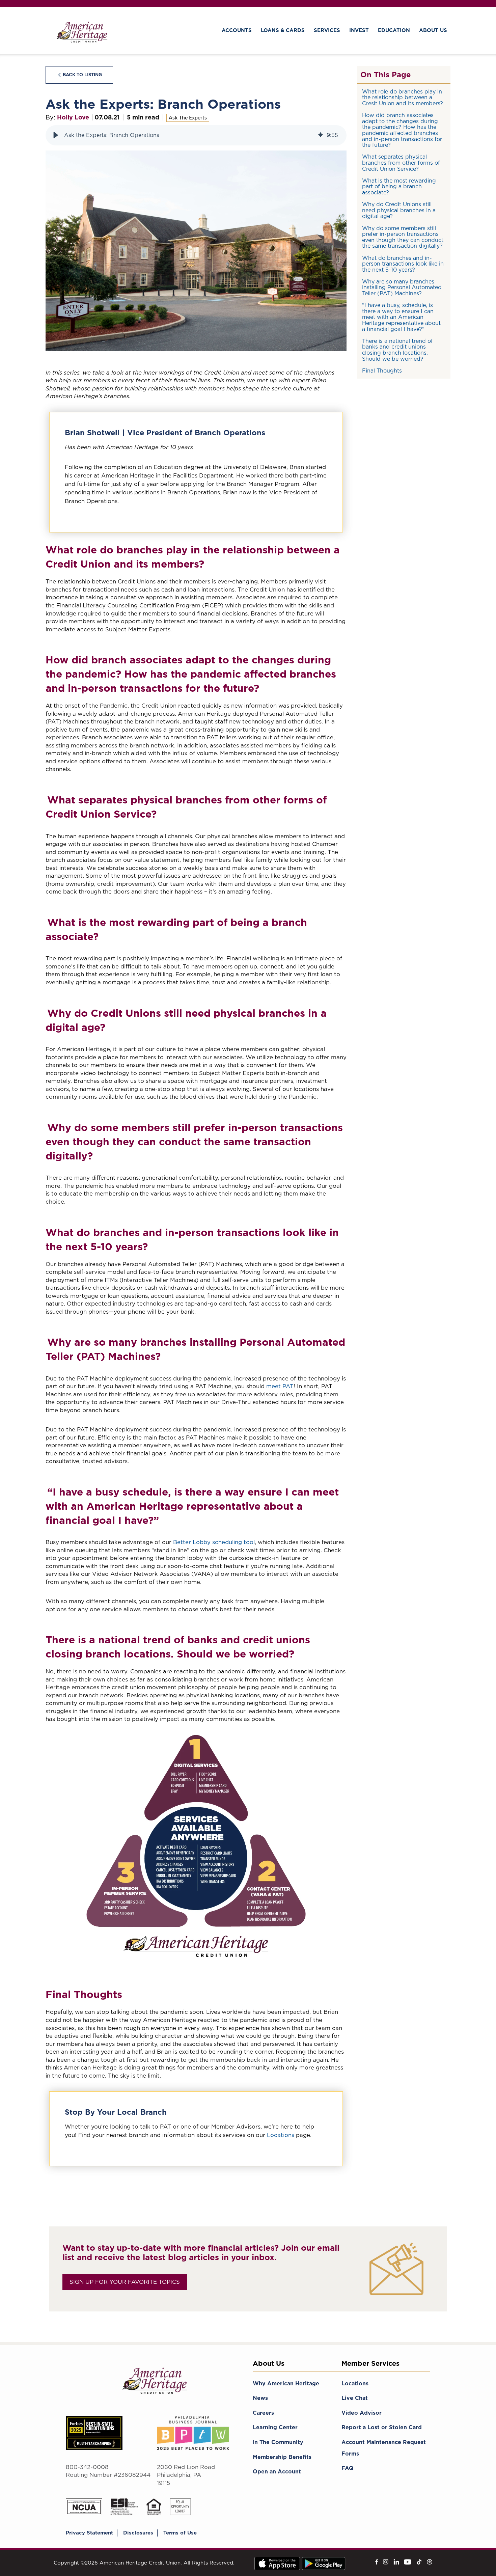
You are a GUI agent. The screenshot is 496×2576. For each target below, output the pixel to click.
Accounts (237, 30)
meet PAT (280, 1386)
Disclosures (138, 2533)
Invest (359, 30)
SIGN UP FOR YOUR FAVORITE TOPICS (125, 2282)
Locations (281, 2135)
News (260, 2398)
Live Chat (355, 2398)
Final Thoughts (382, 371)
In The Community (278, 2442)
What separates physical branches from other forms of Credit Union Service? (401, 163)
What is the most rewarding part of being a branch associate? (399, 187)
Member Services (370, 2363)
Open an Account (277, 2472)
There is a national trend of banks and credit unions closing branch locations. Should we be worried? (397, 350)
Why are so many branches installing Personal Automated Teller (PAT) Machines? (402, 287)
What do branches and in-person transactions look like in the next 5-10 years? (403, 264)
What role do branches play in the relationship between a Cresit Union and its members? (403, 98)
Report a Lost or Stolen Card (382, 2427)
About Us (433, 30)
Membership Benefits (282, 2457)
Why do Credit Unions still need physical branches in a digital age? (399, 210)
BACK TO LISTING (82, 75)
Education (394, 30)
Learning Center (275, 2427)
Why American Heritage (286, 2383)
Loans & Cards (283, 30)
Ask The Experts (188, 118)
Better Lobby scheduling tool (214, 1542)
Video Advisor (362, 2413)
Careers (263, 2413)
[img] (321, 135)
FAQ (348, 2468)
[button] (56, 135)
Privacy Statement (89, 2533)
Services (327, 30)
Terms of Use (180, 2533)
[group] (196, 135)
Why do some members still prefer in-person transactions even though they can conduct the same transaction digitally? (403, 237)
